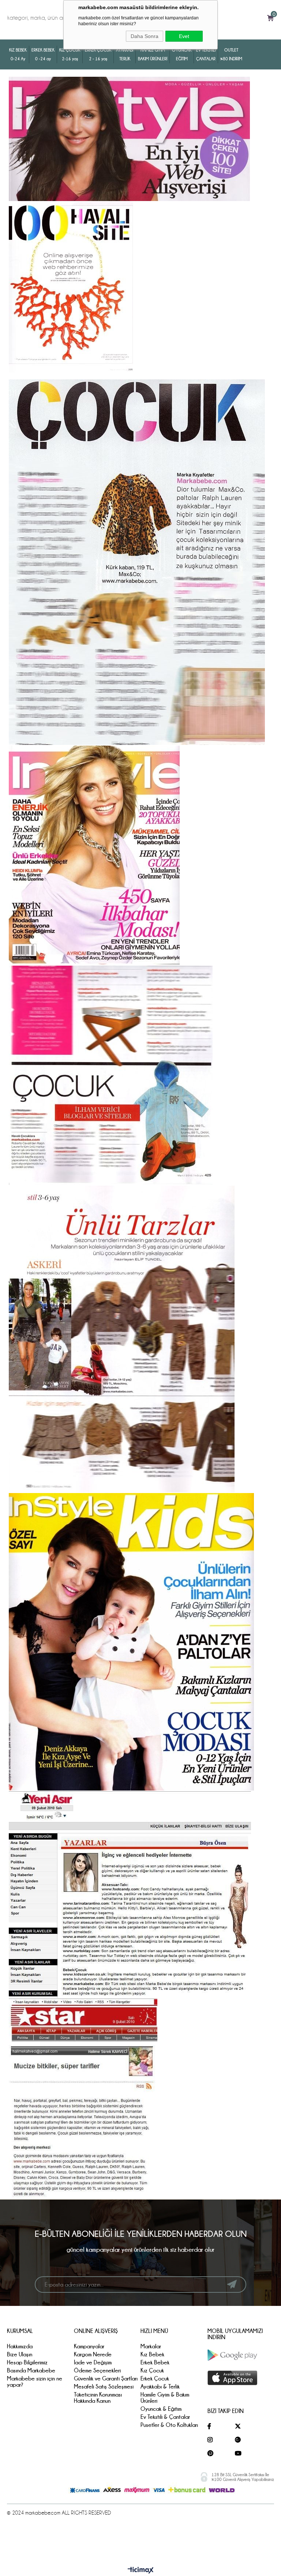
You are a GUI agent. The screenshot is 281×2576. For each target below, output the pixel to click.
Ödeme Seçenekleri (97, 2370)
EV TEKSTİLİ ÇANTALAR (206, 54)
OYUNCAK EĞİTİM (182, 54)
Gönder (232, 2284)
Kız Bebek (152, 2354)
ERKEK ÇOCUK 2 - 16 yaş (98, 54)
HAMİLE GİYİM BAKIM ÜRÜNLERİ (153, 54)
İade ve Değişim (93, 2362)
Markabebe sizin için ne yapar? (35, 2382)
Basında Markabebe (31, 2370)
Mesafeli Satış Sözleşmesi (104, 2386)
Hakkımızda (20, 2346)
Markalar (151, 2346)
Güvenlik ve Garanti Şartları (106, 2378)
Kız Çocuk (152, 2370)
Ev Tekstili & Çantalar (165, 2417)
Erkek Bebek (155, 2362)
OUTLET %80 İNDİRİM (231, 54)
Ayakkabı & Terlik (160, 2386)
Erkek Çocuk (155, 2378)
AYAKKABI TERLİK (125, 54)
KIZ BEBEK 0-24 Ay (18, 54)
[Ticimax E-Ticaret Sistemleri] (141, 2571)
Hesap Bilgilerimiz (27, 2362)
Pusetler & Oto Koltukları (169, 2425)
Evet (184, 36)
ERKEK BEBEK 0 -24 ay (43, 54)
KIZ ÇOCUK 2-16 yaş (70, 54)
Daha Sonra (145, 36)
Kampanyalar (89, 2346)
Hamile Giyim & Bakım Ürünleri (165, 2398)
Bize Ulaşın (20, 2354)
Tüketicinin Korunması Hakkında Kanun (98, 2398)
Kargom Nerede (93, 2354)
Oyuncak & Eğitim (161, 2409)
